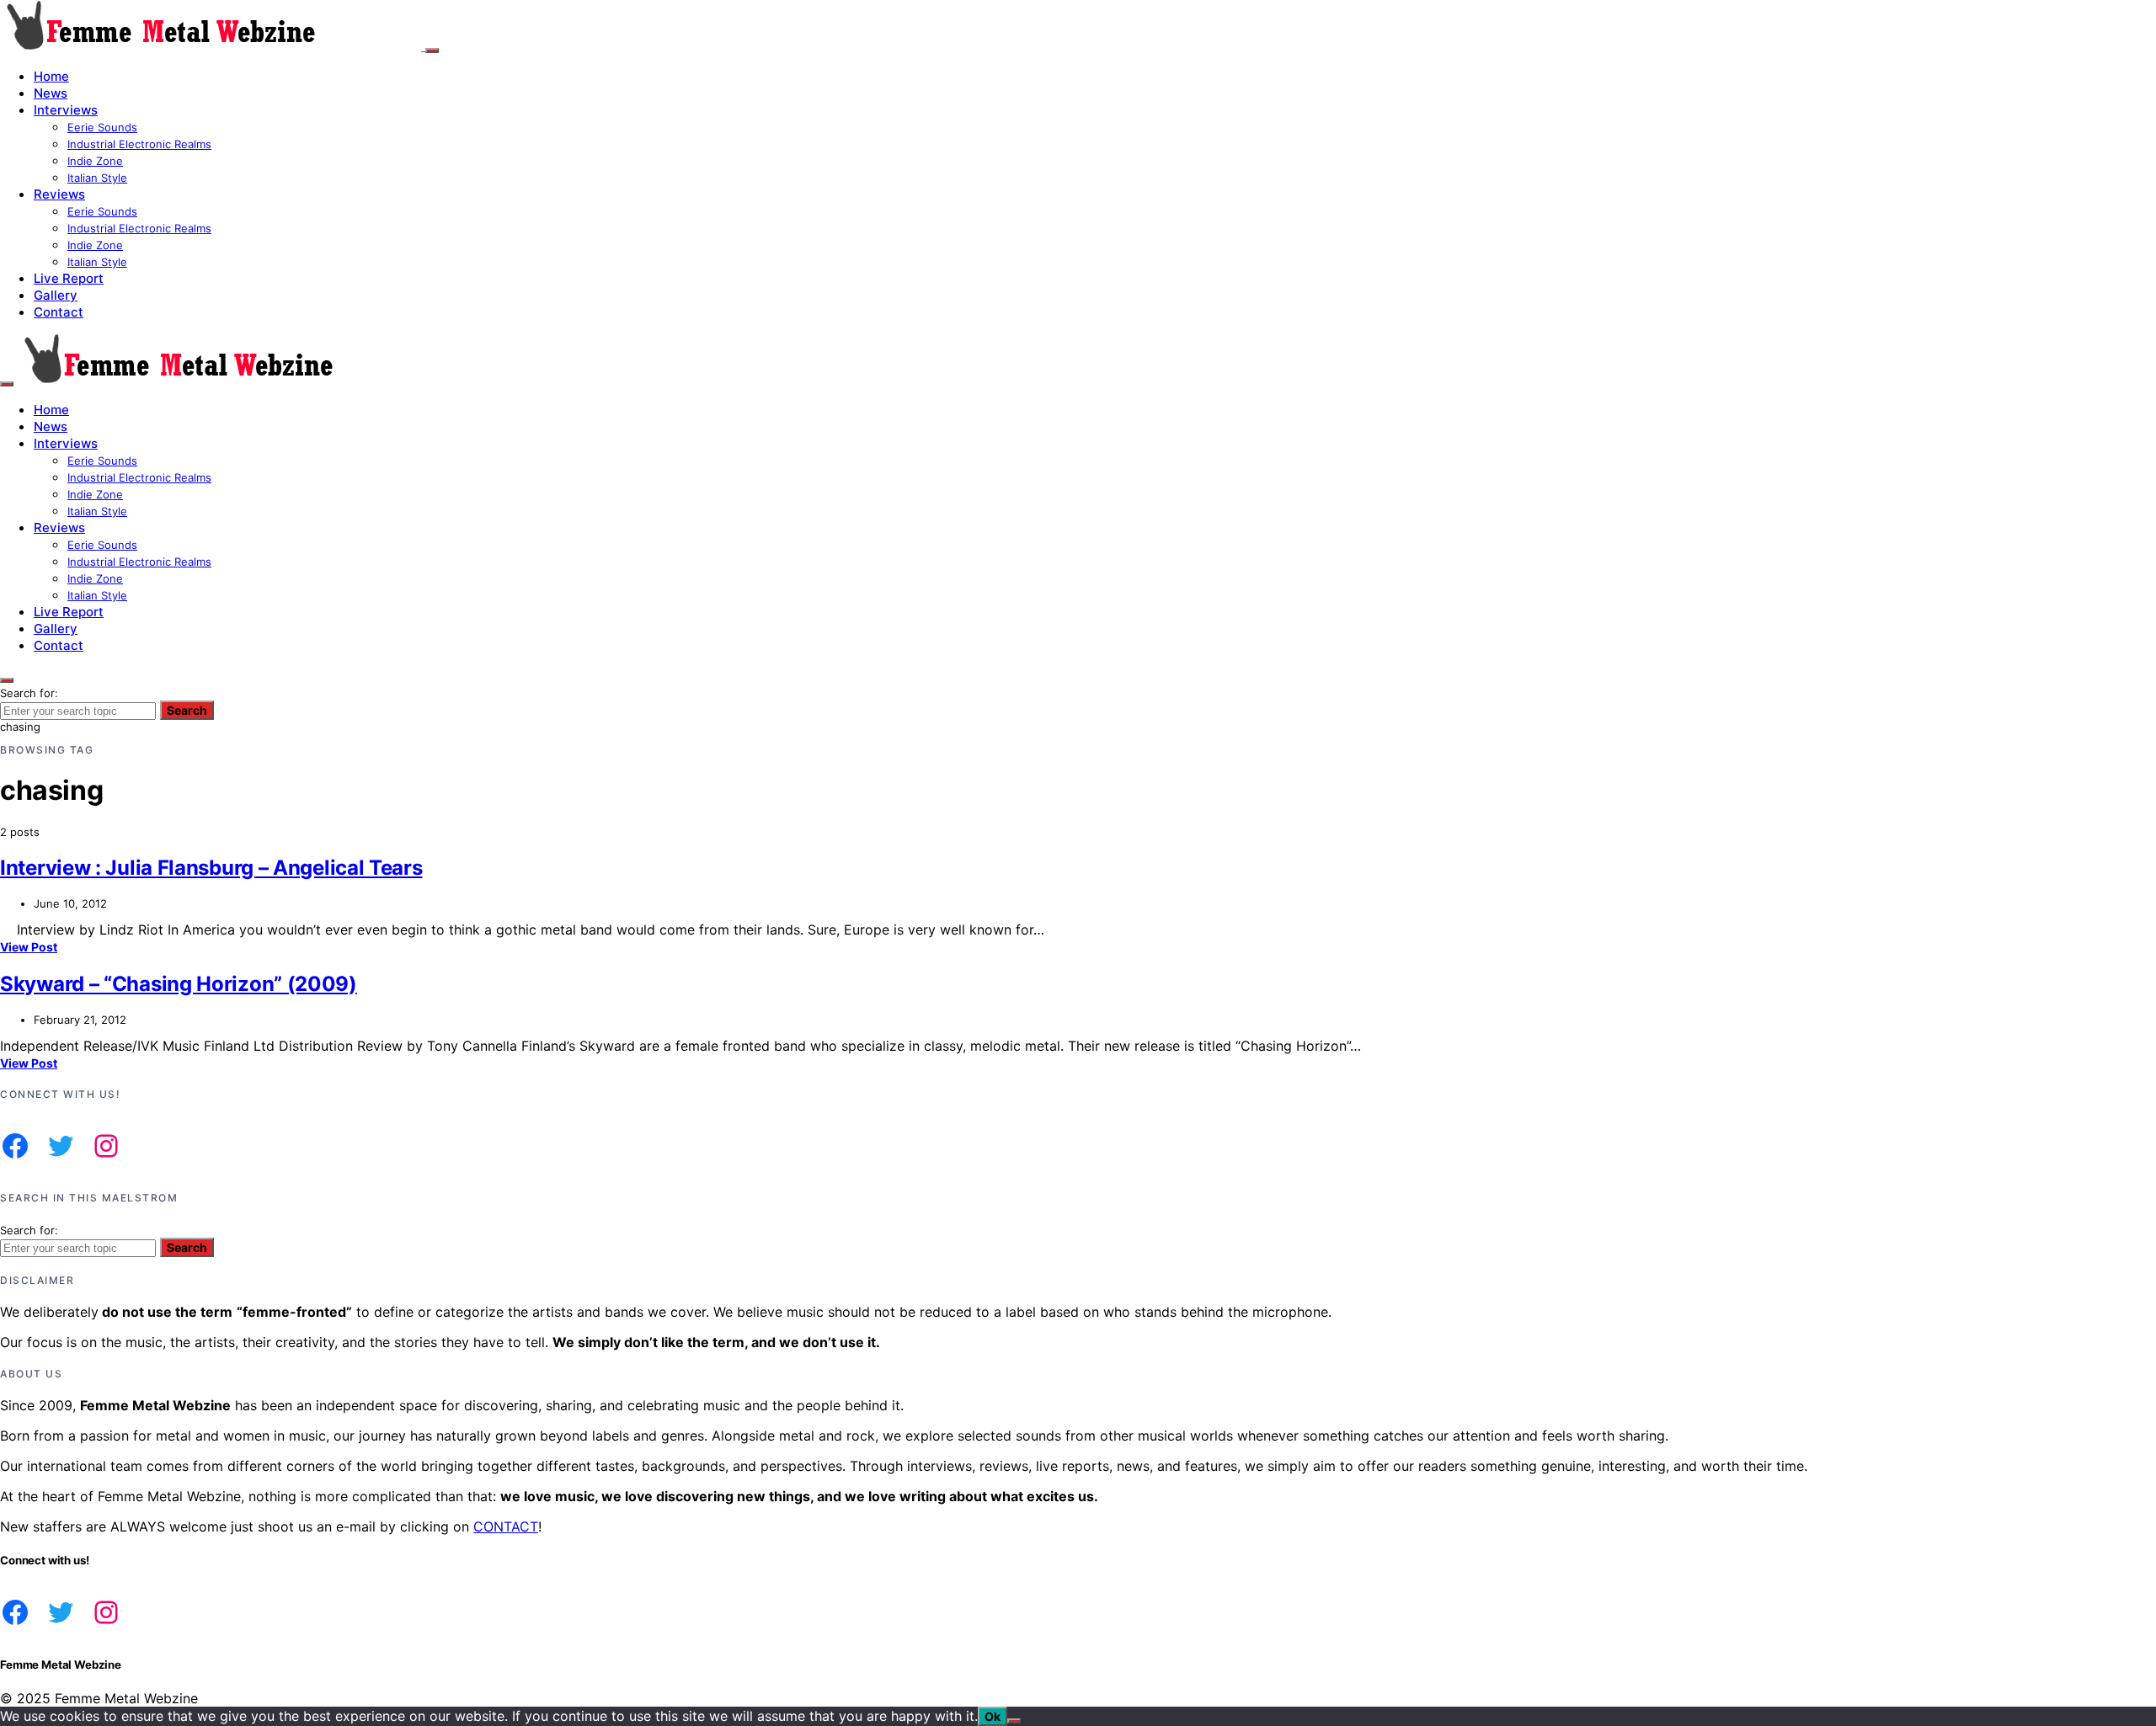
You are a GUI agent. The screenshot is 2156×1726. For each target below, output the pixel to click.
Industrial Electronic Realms (139, 144)
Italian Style (97, 178)
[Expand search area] (7, 384)
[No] (1014, 1721)
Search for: (29, 693)
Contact (59, 312)
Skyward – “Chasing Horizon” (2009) (179, 984)
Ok (993, 1716)
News (51, 93)
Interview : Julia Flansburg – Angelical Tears (211, 868)
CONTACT (506, 1526)
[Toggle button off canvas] (432, 51)
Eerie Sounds (102, 127)
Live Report (69, 278)
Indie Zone (95, 161)
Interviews (66, 110)
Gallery (56, 295)
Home (51, 76)
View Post (29, 947)
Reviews (59, 194)
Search (187, 710)
